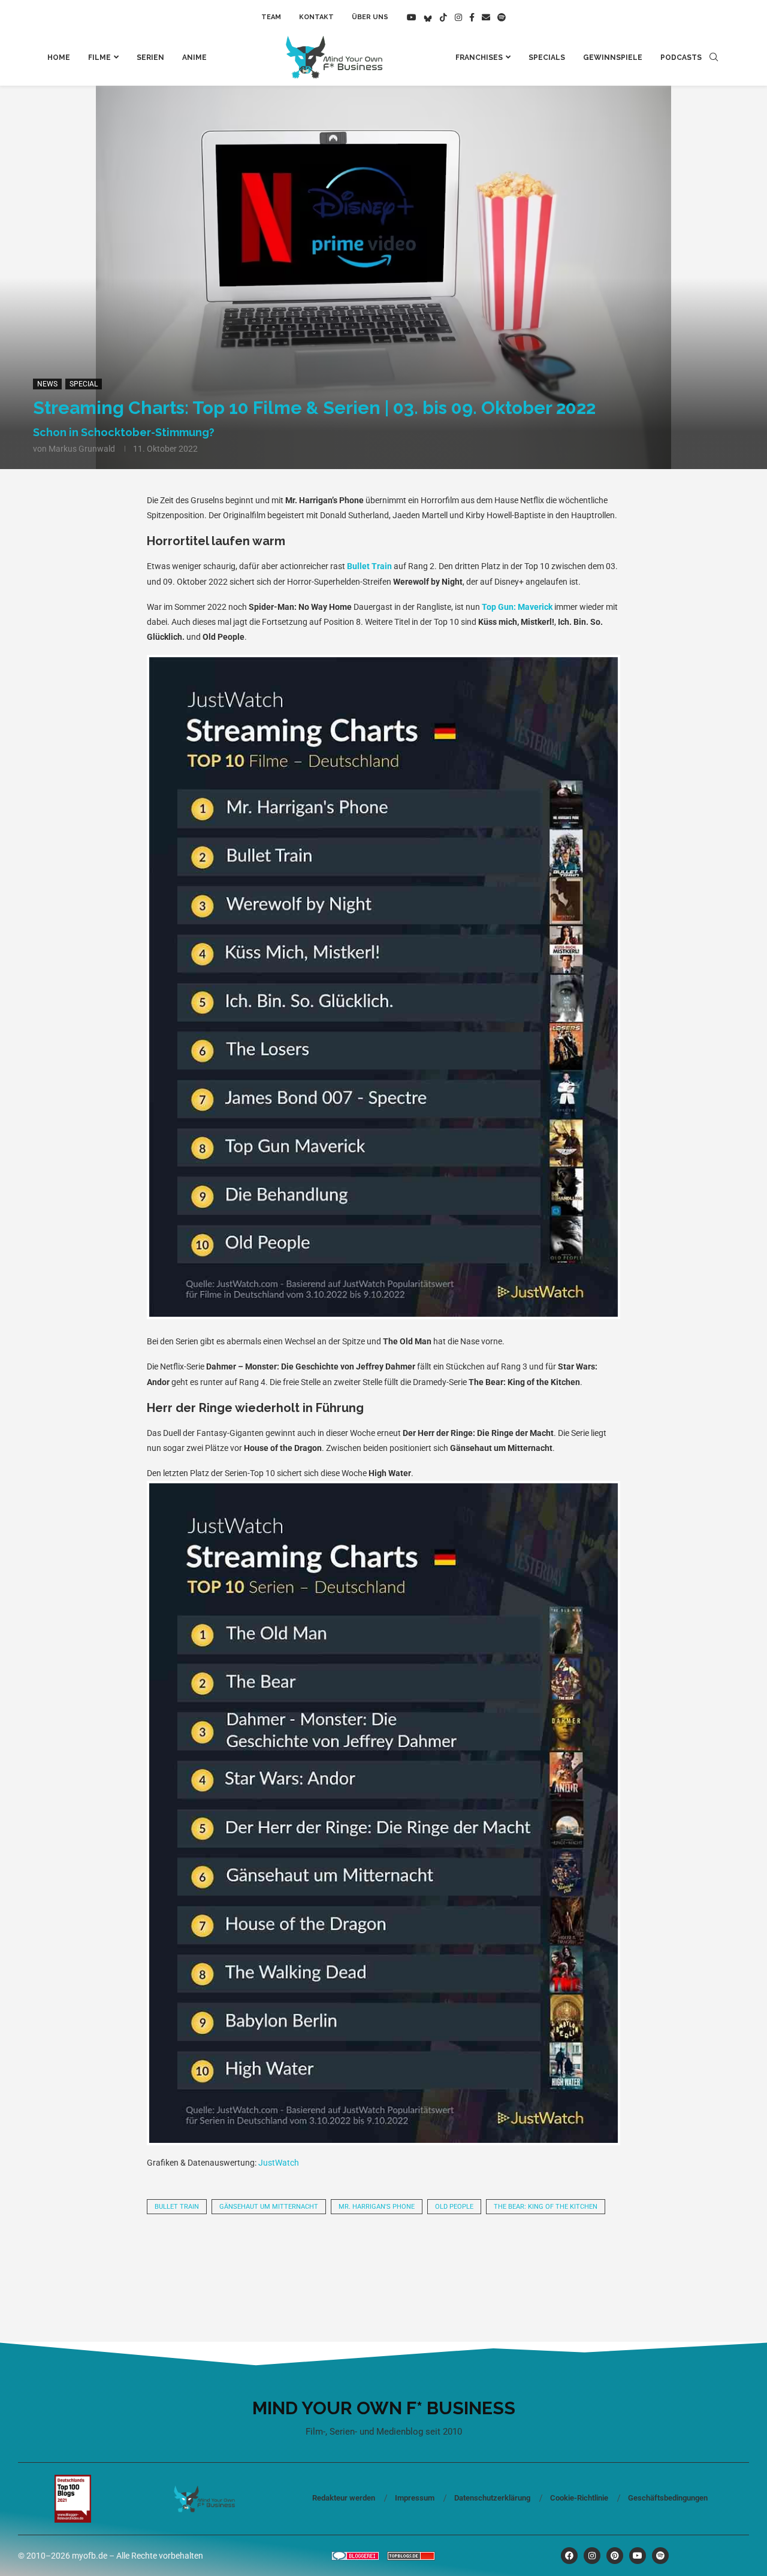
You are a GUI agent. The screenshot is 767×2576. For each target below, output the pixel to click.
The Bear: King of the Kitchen (546, 2207)
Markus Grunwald (82, 449)
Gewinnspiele (613, 58)
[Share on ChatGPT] (465, 2257)
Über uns (370, 17)
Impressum (415, 2498)
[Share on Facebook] (221, 2257)
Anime (194, 58)
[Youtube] (412, 17)
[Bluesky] (428, 17)
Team (271, 17)
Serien (150, 58)
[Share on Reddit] (261, 2257)
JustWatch (279, 2163)
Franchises (479, 58)
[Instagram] (458, 17)
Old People (454, 2207)
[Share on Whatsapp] (302, 2257)
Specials (547, 58)
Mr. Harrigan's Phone (377, 2207)
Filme (99, 58)
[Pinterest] (615, 2556)
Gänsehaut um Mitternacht (269, 2207)
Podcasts (681, 58)
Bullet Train (369, 566)
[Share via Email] (506, 2257)
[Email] (486, 17)
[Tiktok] (443, 17)
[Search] (714, 58)
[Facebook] (472, 17)
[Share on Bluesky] (424, 2257)
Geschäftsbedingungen (668, 2498)
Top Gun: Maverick (517, 607)
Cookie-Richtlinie (579, 2498)
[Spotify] (502, 17)
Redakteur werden (344, 2498)
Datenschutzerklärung (492, 2498)
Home (59, 58)
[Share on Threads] (383, 2257)
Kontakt (316, 17)
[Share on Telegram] (343, 2257)
